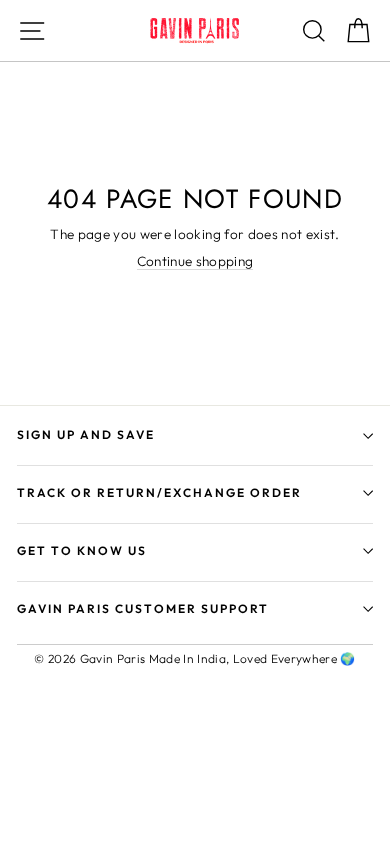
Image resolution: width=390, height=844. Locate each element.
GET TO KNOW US (82, 550)
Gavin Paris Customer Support (143, 608)
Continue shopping (195, 261)
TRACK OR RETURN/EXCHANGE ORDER (159, 492)
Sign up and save (86, 434)
